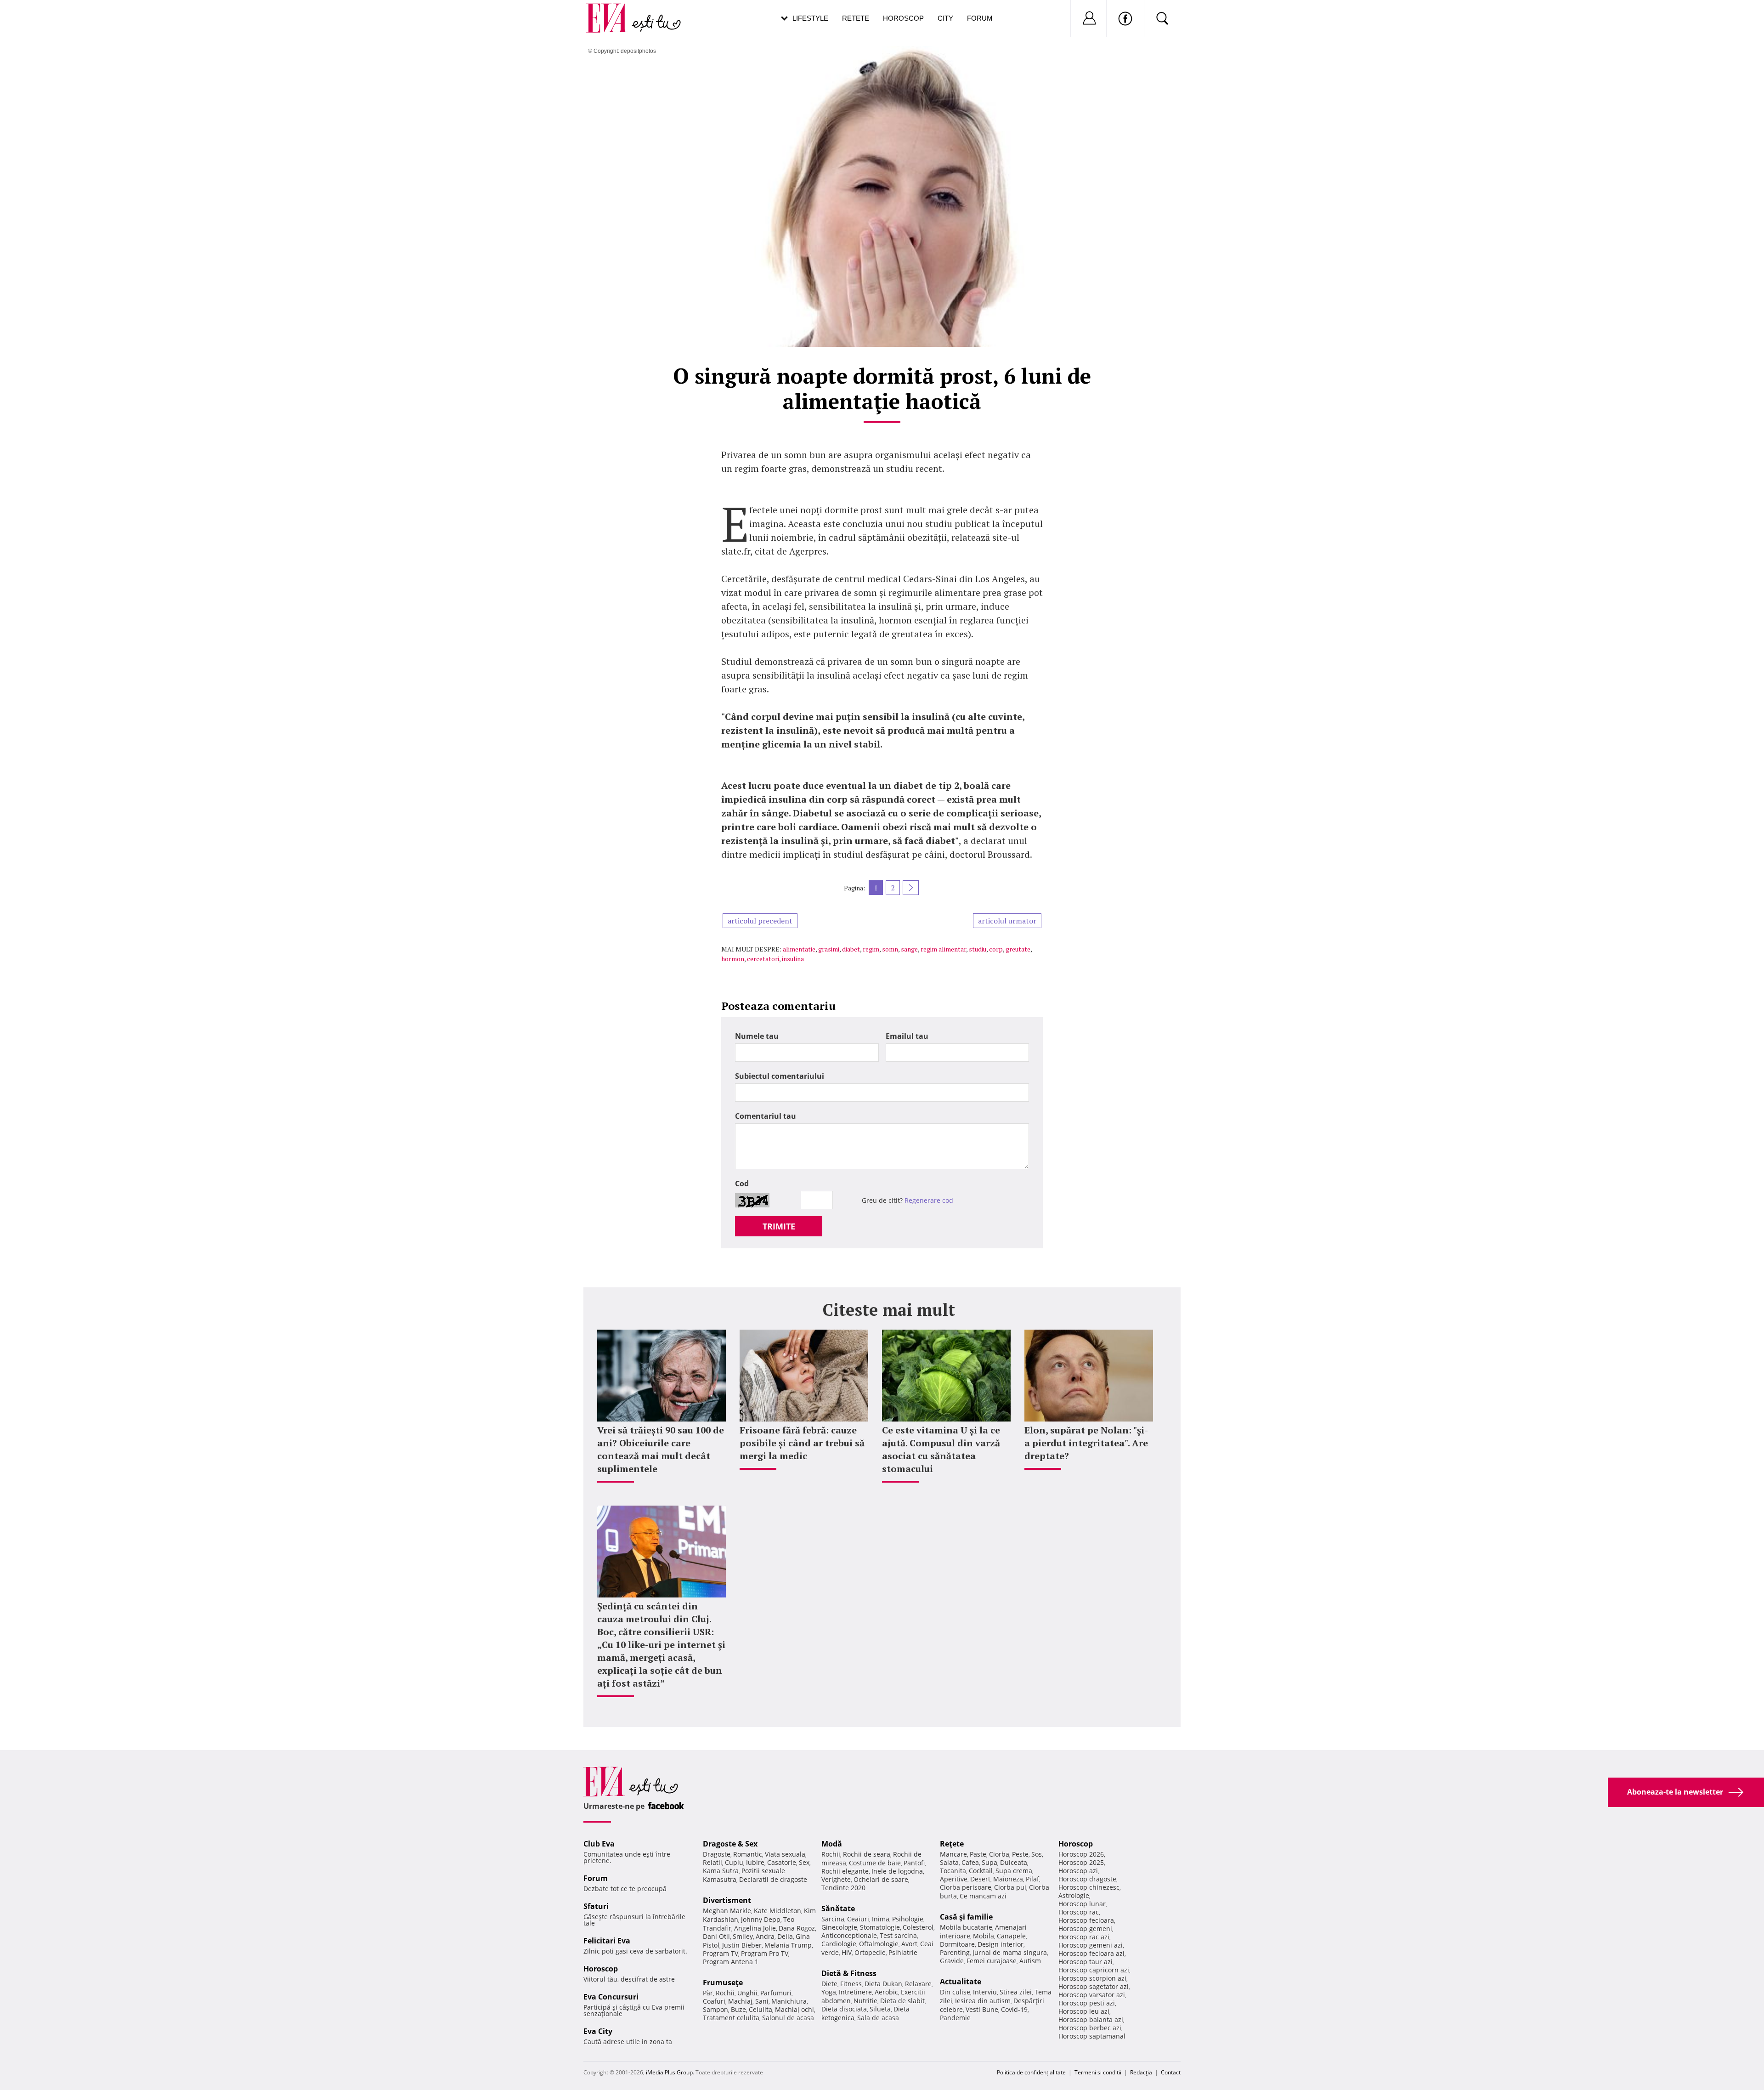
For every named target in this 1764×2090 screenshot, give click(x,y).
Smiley (743, 1936)
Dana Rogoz (797, 1928)
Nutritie (865, 2001)
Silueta (880, 2009)
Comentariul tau (766, 1116)
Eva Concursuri (611, 1997)
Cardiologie (839, 1944)
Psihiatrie (903, 1952)
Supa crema (1014, 1871)
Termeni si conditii (1098, 2072)
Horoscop (903, 18)
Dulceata (1014, 1862)
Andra (765, 1936)
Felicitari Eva (607, 1941)
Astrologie (1074, 1895)
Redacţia (1141, 2072)
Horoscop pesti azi (1087, 2003)
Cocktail (981, 1871)
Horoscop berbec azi (1090, 2028)
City (945, 18)
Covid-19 (1014, 2009)
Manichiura (789, 2001)
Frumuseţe (723, 1982)
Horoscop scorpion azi (1092, 1978)
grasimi (829, 949)
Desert (980, 1879)
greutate (1018, 949)
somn (890, 949)
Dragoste (717, 1854)
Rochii (725, 1993)
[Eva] (612, 11)
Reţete (952, 1844)
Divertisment (727, 1900)
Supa (989, 1862)
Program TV (721, 1953)
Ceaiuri (858, 1919)
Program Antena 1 (731, 1962)
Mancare (953, 1854)
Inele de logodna (897, 1871)
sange (909, 949)
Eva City (598, 2031)
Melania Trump (788, 1945)
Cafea (970, 1862)
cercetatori (763, 959)
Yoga (829, 1992)
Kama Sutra (721, 1871)
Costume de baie (875, 1863)
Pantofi (914, 1863)
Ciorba (999, 1854)
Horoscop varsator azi (1092, 1995)
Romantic (748, 1854)
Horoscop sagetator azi (1094, 1986)
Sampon (715, 2009)
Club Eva (599, 1844)
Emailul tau (907, 1036)
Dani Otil (716, 1936)
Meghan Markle (727, 1911)
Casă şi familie (966, 1917)
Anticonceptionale (849, 1935)
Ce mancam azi (983, 1896)
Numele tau (757, 1036)
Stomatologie (880, 1927)
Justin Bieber (742, 1945)
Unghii (747, 1993)
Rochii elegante (845, 1871)
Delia (785, 1936)
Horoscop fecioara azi (1091, 1953)
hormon (733, 959)
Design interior (1001, 1944)
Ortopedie (870, 1952)
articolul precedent (760, 921)
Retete (856, 18)
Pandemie (955, 2018)
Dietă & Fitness (849, 1973)
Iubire (755, 1862)
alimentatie (799, 949)
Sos (1037, 1854)
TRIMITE (779, 1226)
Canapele (1011, 1936)
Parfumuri (776, 1993)
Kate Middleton (777, 1911)
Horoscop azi (1078, 1871)
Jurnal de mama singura (1010, 1952)
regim (871, 949)
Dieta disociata (844, 2009)
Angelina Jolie (755, 1928)
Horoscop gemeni (1085, 1929)
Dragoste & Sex (730, 1844)
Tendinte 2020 (843, 1888)
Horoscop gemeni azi (1091, 1945)
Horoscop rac (1079, 1912)
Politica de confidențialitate (1031, 2072)
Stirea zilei (1016, 1992)
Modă (832, 1844)
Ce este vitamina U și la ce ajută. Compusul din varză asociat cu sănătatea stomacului (941, 1449)
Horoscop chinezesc (1089, 1887)
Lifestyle (810, 18)
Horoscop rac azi (1084, 1937)
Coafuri (714, 2001)
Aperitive (954, 1879)
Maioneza (1008, 1879)
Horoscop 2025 (1081, 1862)
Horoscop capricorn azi (1094, 1970)
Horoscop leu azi (1084, 2011)
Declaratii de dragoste (773, 1879)
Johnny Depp (761, 1919)
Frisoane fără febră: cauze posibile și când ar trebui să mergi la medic (802, 1443)
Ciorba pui (1010, 1887)
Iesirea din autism (983, 2001)
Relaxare (918, 1984)
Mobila (984, 1936)
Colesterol (918, 1927)
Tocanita (953, 1871)
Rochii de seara (867, 1854)
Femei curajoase (992, 1961)
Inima (881, 1919)
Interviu (985, 1992)
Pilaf (1032, 1879)
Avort (909, 1944)
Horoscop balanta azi (1091, 2019)
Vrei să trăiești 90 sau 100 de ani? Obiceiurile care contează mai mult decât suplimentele (661, 1449)
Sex (804, 1862)
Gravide (952, 1961)
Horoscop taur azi (1086, 1962)
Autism (1030, 1961)
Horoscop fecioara (1086, 1920)
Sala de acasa (878, 2018)
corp (996, 949)
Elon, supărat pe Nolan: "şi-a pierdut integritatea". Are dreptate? (1086, 1443)
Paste (978, 1854)
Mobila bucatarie (966, 1927)
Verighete (836, 1879)
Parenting (955, 1952)
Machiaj (740, 2001)
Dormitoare (957, 1944)
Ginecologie (839, 1927)
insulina (793, 959)
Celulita (760, 2009)
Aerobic (886, 1992)
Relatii (712, 1862)
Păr (708, 1993)
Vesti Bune (982, 2009)
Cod (742, 1184)
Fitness (851, 1984)
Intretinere (855, 1992)
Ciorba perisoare (966, 1887)
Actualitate (961, 1982)
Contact (1171, 2072)
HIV (847, 1952)
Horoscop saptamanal (1092, 2036)
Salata (949, 1862)
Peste (1020, 1854)
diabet (851, 949)
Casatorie (782, 1862)
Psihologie (908, 1919)
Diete (829, 1984)
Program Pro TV (765, 1953)
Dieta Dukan (883, 1984)
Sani (762, 2001)
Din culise (955, 1992)
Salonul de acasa (788, 2018)
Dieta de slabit (902, 2001)
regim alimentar (943, 949)
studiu (978, 949)
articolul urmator (1007, 921)
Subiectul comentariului (780, 1076)
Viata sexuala (785, 1854)
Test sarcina (898, 1935)
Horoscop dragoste (1087, 1879)
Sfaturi (596, 1906)
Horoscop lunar (1082, 1904)
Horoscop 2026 (1081, 1854)
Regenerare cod (929, 1200)
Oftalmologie (879, 1944)
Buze (738, 2009)
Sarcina (833, 1919)
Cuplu (734, 1862)
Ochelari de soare (881, 1879)
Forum (980, 18)
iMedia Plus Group (669, 2072)
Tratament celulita (731, 2018)
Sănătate (838, 1909)
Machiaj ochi (794, 2009)
